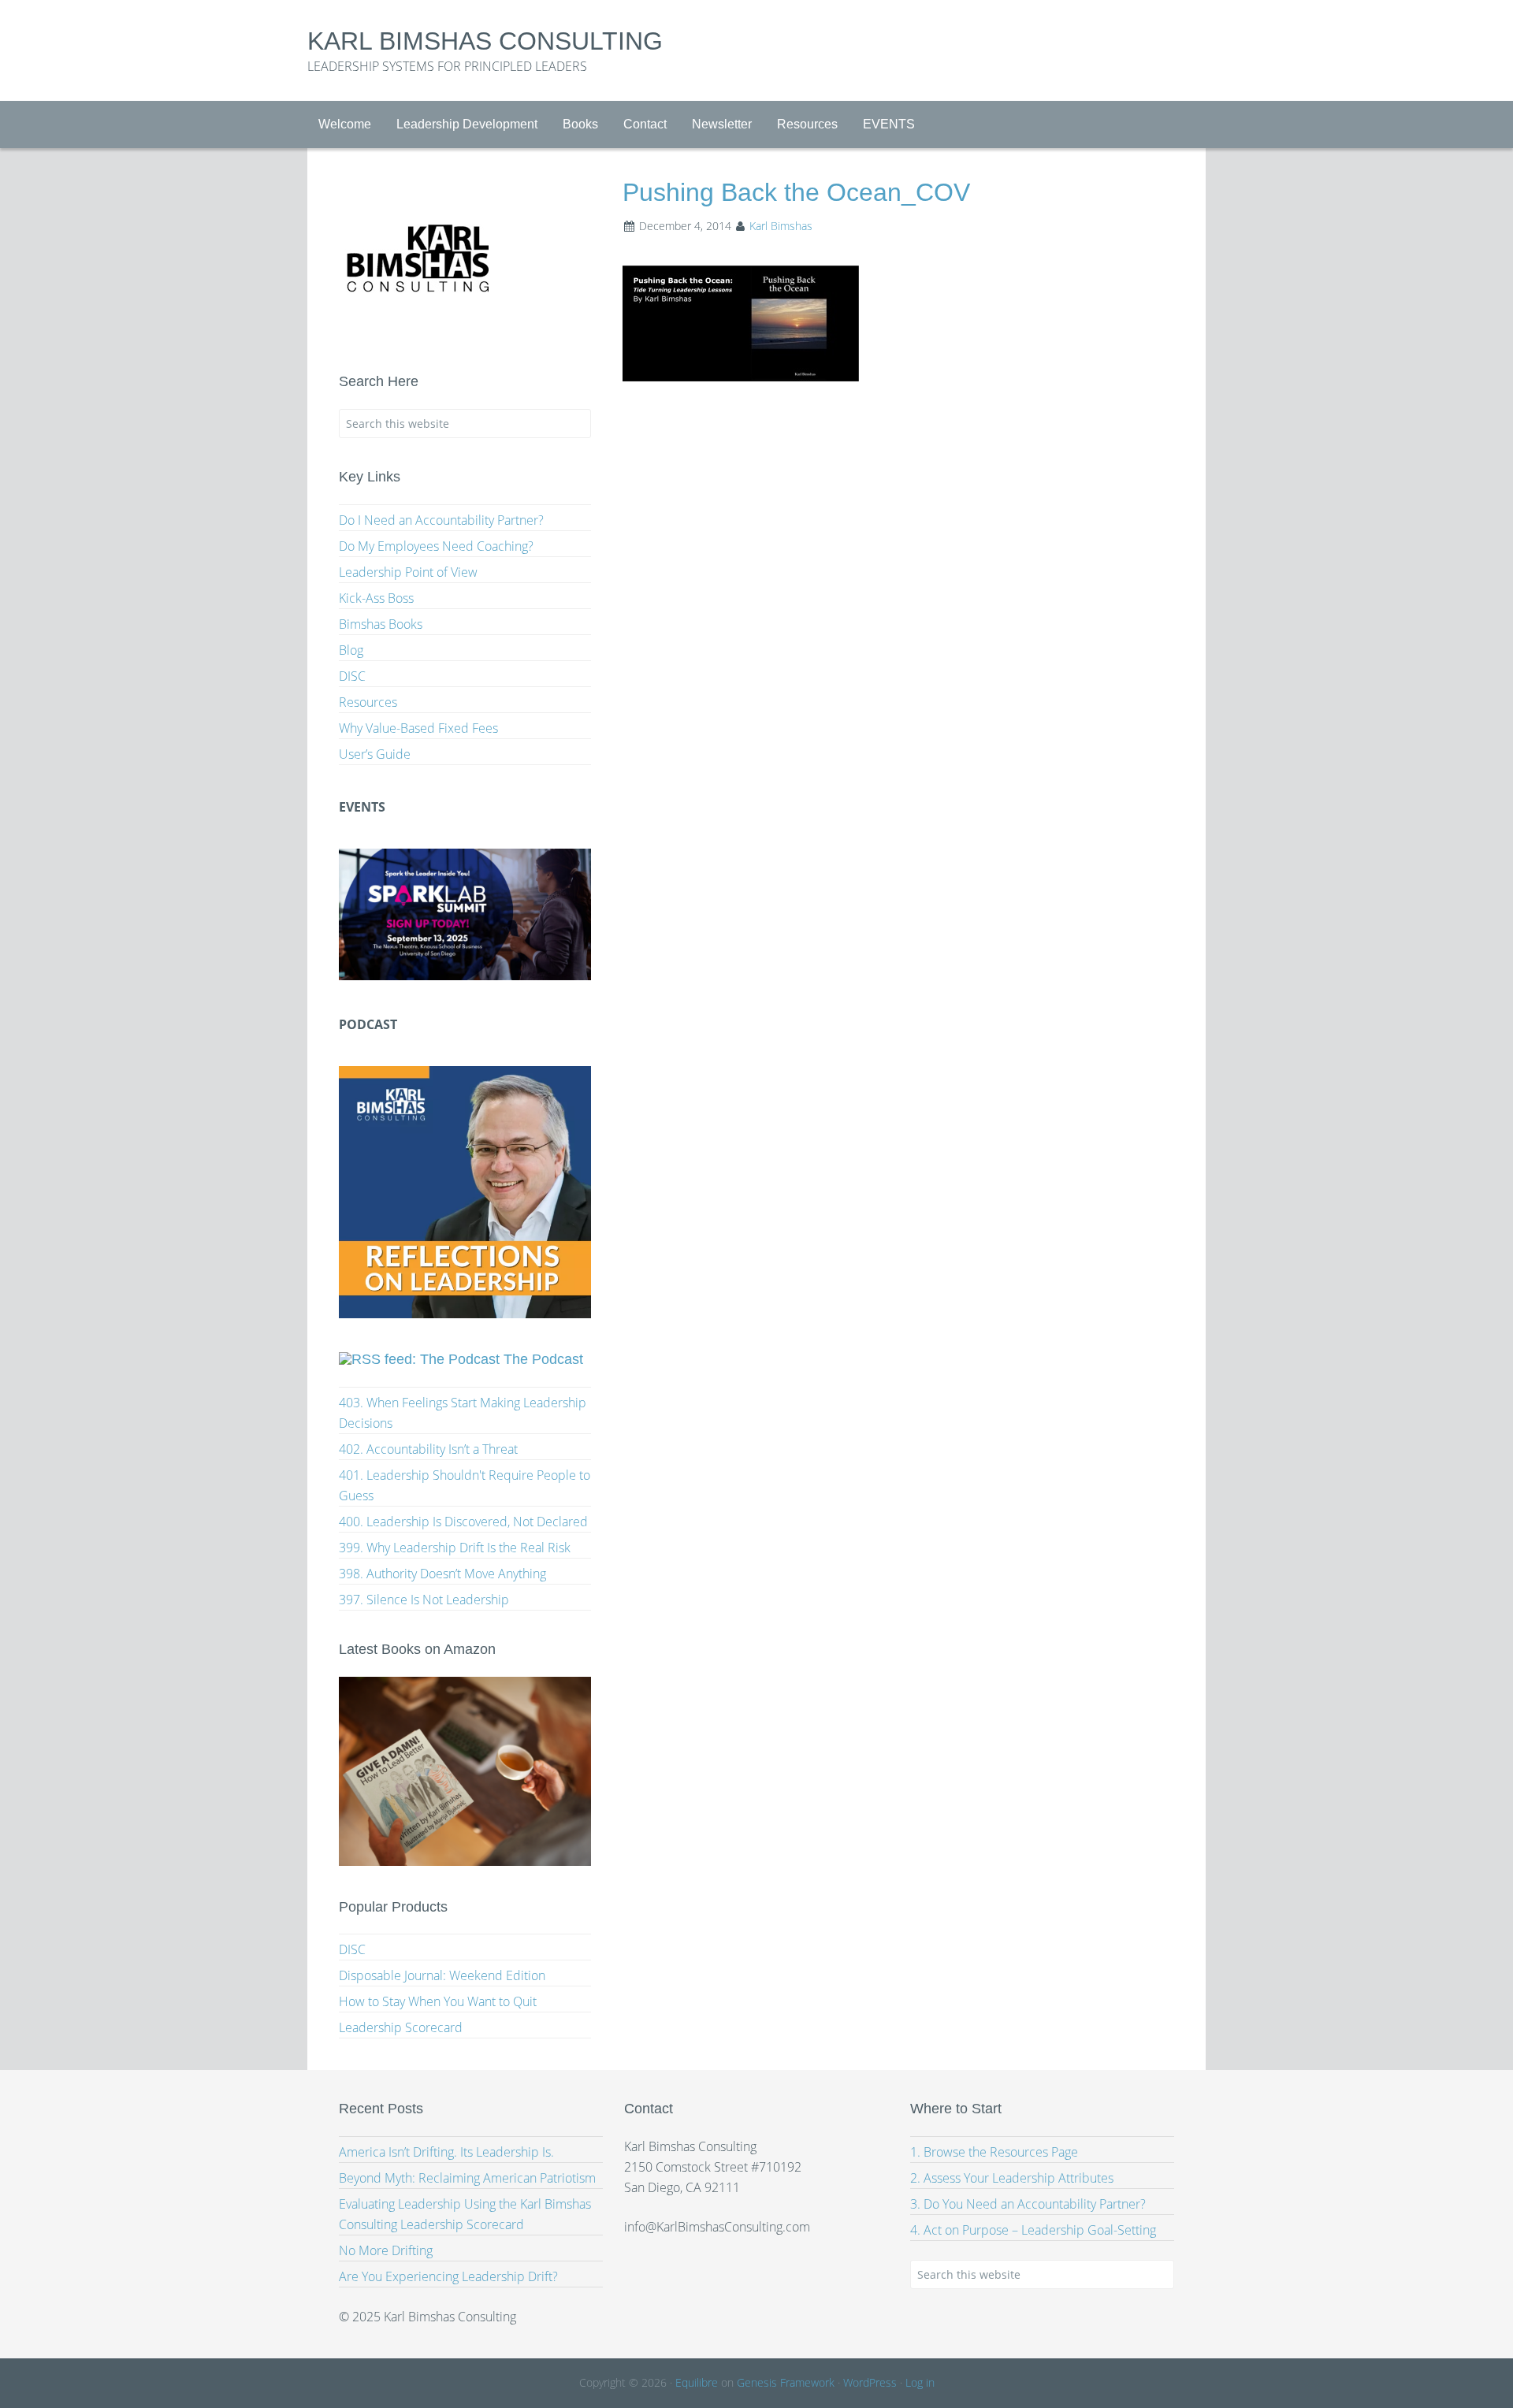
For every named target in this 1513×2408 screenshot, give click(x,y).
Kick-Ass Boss (376, 598)
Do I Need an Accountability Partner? (441, 520)
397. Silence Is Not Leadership (424, 1600)
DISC (352, 676)
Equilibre (697, 2382)
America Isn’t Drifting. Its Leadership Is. (446, 2152)
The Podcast (543, 1359)
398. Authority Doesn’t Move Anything (442, 1574)
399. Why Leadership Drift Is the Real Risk (455, 1548)
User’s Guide (375, 754)
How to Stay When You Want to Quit (438, 2001)
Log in (920, 2382)
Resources (368, 702)
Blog (351, 650)
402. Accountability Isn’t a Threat (428, 1449)
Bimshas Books (381, 624)
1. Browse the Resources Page (994, 2152)
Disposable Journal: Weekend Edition (442, 1975)
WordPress (870, 2382)
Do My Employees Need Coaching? (436, 546)
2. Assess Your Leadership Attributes (1012, 2178)
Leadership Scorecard (401, 2027)
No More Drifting (386, 2250)
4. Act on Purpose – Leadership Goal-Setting (1033, 2230)
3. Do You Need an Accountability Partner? (1028, 2204)
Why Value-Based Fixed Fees (418, 728)
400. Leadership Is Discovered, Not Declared (463, 1522)
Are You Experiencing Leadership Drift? (448, 2276)
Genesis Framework (786, 2382)
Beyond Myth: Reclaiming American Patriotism (467, 2178)
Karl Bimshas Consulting (485, 41)
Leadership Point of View (408, 572)
